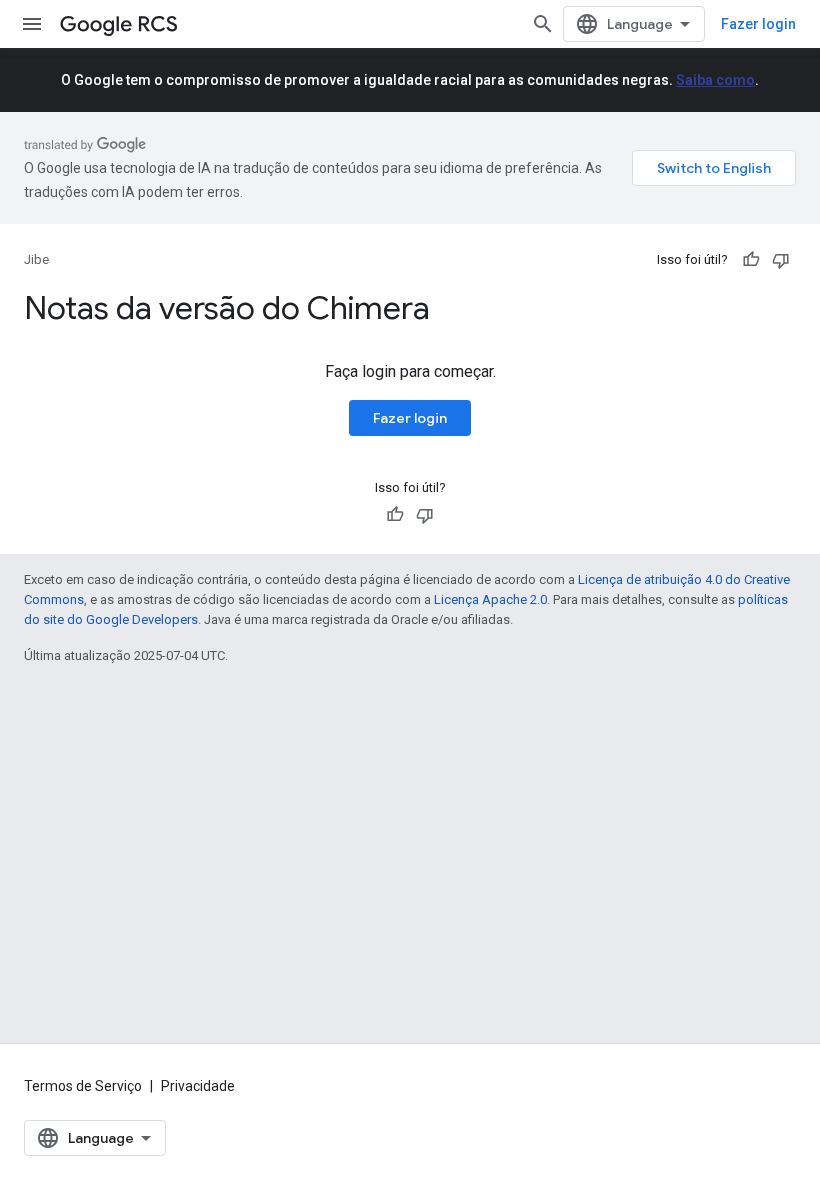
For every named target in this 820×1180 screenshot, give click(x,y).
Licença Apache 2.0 (490, 599)
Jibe (36, 259)
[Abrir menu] (32, 24)
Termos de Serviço (83, 1086)
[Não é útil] (781, 260)
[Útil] (751, 260)
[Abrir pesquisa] (543, 24)
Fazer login (758, 24)
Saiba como (715, 80)
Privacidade (198, 1086)
